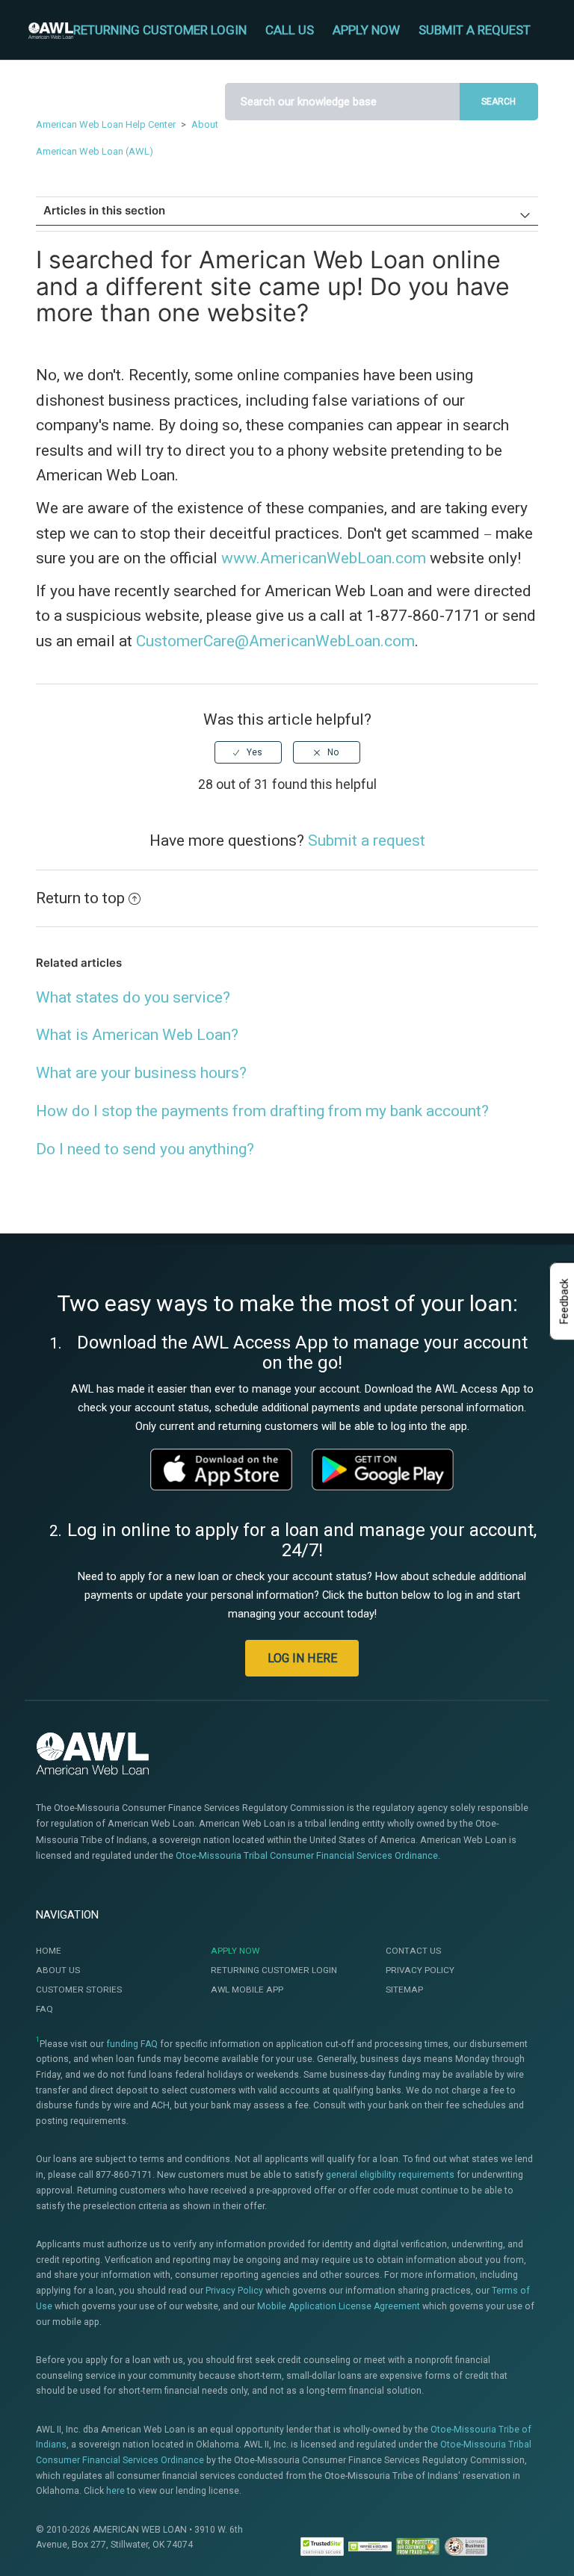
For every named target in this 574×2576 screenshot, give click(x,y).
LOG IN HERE (302, 1658)
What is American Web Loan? (137, 1035)
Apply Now (235, 1951)
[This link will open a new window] (221, 1470)
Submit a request (475, 30)
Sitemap (404, 1990)
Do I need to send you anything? (145, 1149)
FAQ (44, 2009)
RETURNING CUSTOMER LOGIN (160, 30)
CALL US (290, 30)
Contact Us (413, 1951)
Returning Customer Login (274, 1970)
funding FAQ (132, 2044)
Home (49, 1951)
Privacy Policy (420, 1970)
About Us (58, 1970)
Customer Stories (79, 1990)
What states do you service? (133, 997)
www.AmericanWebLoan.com (324, 558)
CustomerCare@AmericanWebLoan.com (275, 641)
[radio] (248, 752)
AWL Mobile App (247, 1990)
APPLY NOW (366, 30)
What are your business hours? (141, 1073)
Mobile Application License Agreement (339, 2306)
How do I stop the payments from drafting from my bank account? (262, 1111)
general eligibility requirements (390, 2175)
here (115, 2491)
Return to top (80, 898)
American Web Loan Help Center (106, 124)
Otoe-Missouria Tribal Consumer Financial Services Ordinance (307, 1855)
